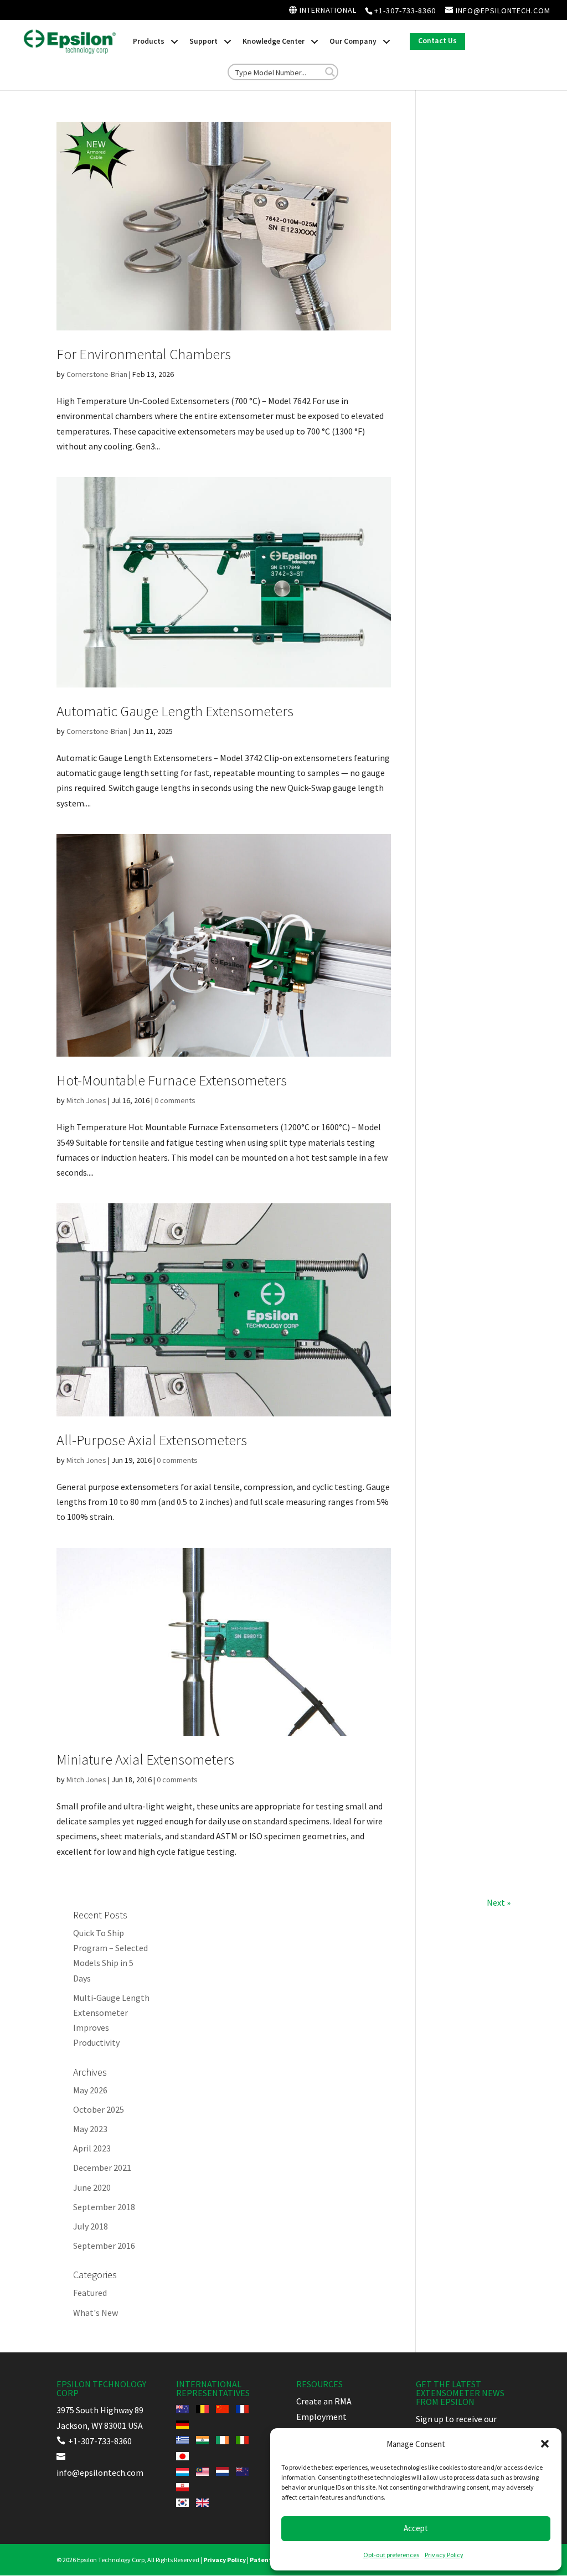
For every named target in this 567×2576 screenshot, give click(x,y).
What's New (96, 2313)
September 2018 (104, 2207)
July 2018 (91, 2226)
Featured (90, 2293)
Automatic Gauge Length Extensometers (175, 711)
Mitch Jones (86, 1100)
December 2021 (102, 2168)
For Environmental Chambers (144, 354)
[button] (545, 2444)
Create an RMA (324, 2401)
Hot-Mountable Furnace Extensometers (172, 1080)
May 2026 (90, 2090)
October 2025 (99, 2109)
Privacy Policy (444, 2555)
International (327, 11)
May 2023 (90, 2129)
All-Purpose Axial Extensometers (152, 1440)
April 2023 (92, 2148)
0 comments (175, 1100)
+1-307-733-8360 (405, 11)
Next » (499, 1902)
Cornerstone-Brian (97, 374)
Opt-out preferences (391, 2555)
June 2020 (92, 2187)
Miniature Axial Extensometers (145, 1759)
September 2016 (104, 2246)
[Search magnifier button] (330, 72)
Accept (416, 2528)
